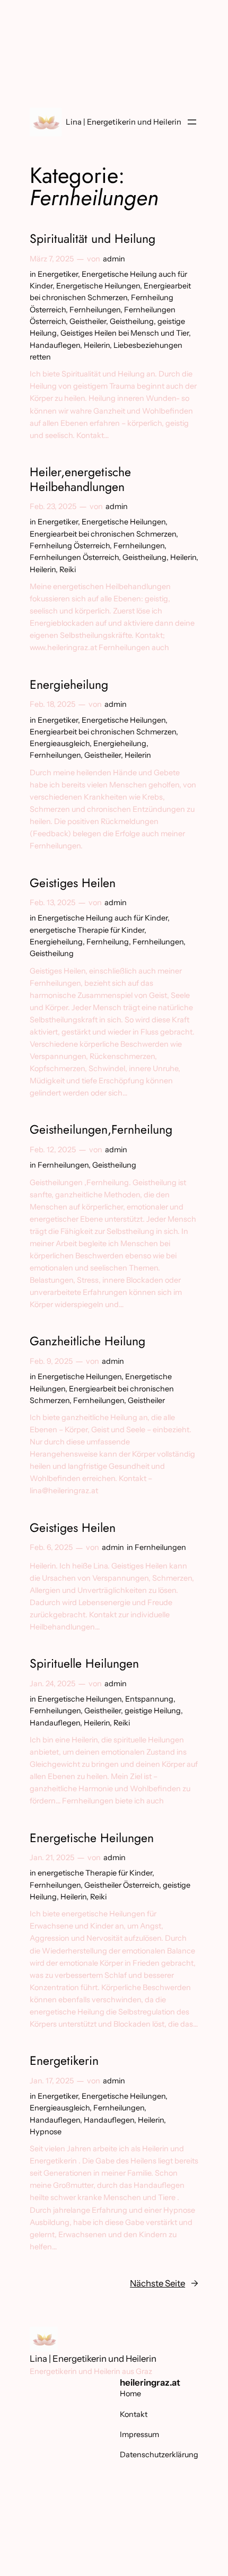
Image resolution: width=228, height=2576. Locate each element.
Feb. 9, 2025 (51, 1361)
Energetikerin (64, 2061)
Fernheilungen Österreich (74, 557)
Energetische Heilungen (98, 286)
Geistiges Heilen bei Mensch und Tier (125, 333)
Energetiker (58, 274)
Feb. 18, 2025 (52, 704)
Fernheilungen (95, 310)
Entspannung (149, 1699)
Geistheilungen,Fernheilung (101, 1130)
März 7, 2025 (52, 259)
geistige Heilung (153, 1711)
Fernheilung (108, 942)
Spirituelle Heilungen (84, 1664)
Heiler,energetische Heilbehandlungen (80, 480)
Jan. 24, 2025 (52, 1684)
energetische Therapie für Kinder (87, 930)
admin (114, 259)
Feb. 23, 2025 (53, 506)
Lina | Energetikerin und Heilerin (124, 122)
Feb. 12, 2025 (53, 1150)
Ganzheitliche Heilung (87, 1342)
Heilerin (97, 345)
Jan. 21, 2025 (52, 1857)
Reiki (68, 569)
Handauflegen (55, 345)
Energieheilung (69, 685)
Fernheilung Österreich (70, 546)
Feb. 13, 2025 (52, 903)
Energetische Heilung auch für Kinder (103, 918)
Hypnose (46, 2132)
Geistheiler (88, 321)
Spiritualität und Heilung (93, 239)
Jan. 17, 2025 (52, 2081)
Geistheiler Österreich (122, 1885)
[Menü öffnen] (192, 122)
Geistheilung (132, 321)
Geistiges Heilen (73, 883)
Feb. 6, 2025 (51, 1547)
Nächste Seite (164, 2283)
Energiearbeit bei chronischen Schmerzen (103, 534)
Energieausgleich (60, 743)
